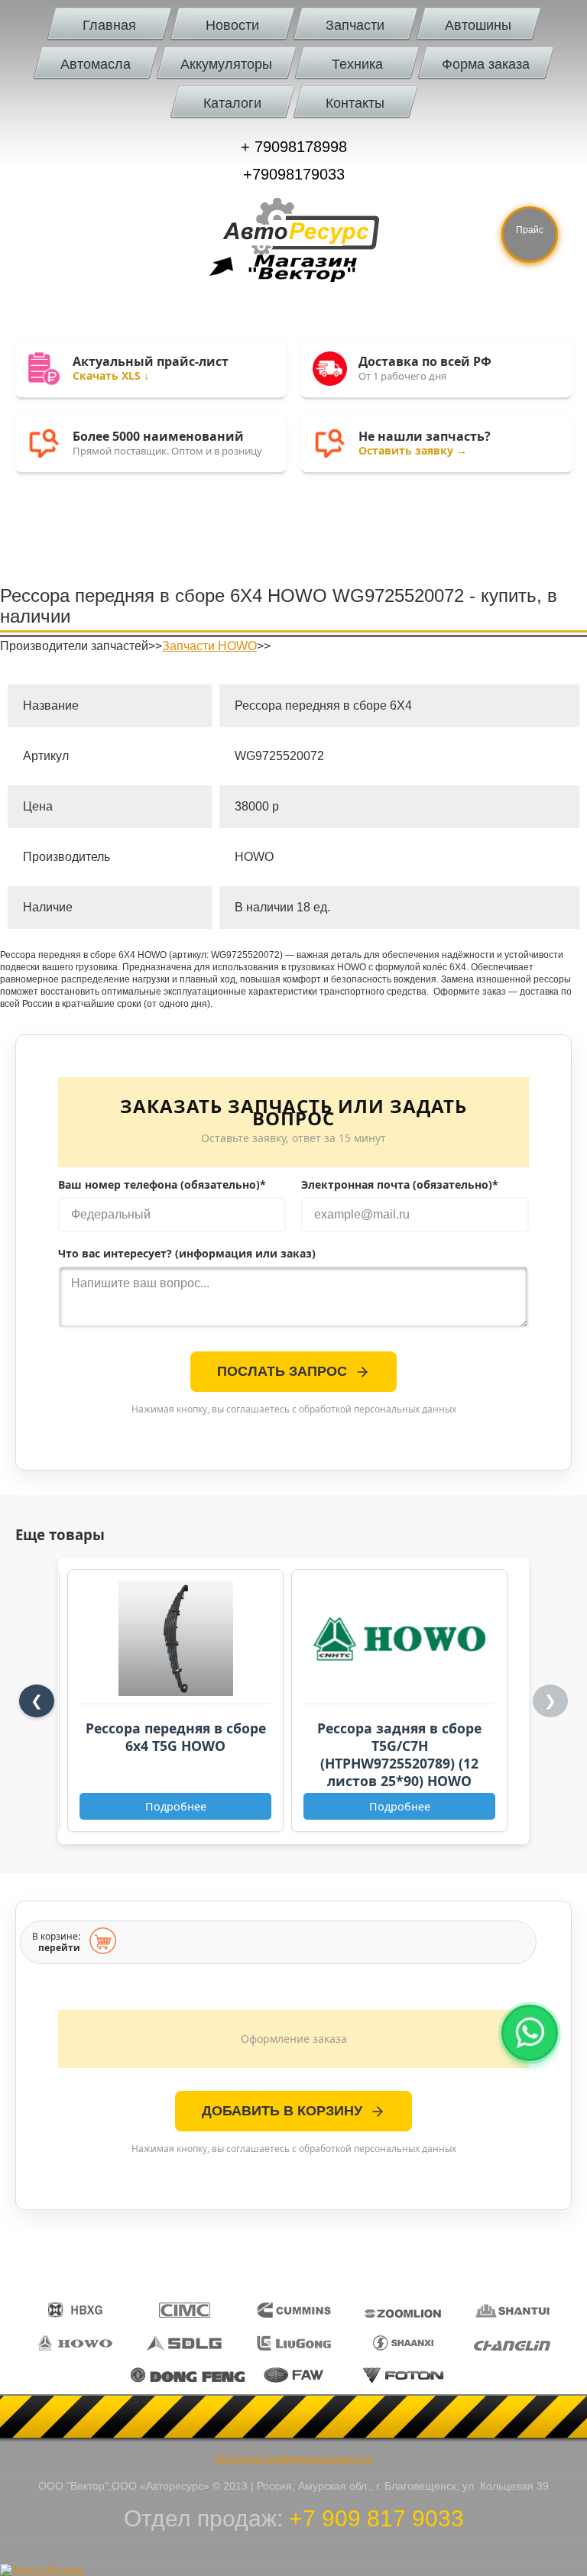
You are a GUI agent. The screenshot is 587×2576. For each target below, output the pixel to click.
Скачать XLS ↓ (111, 375)
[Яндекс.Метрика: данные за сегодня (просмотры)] (42, 2570)
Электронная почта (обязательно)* (400, 1185)
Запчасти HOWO (209, 646)
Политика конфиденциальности (293, 2458)
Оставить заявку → (413, 450)
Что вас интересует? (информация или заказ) (187, 1254)
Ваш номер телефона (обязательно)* (162, 1185)
